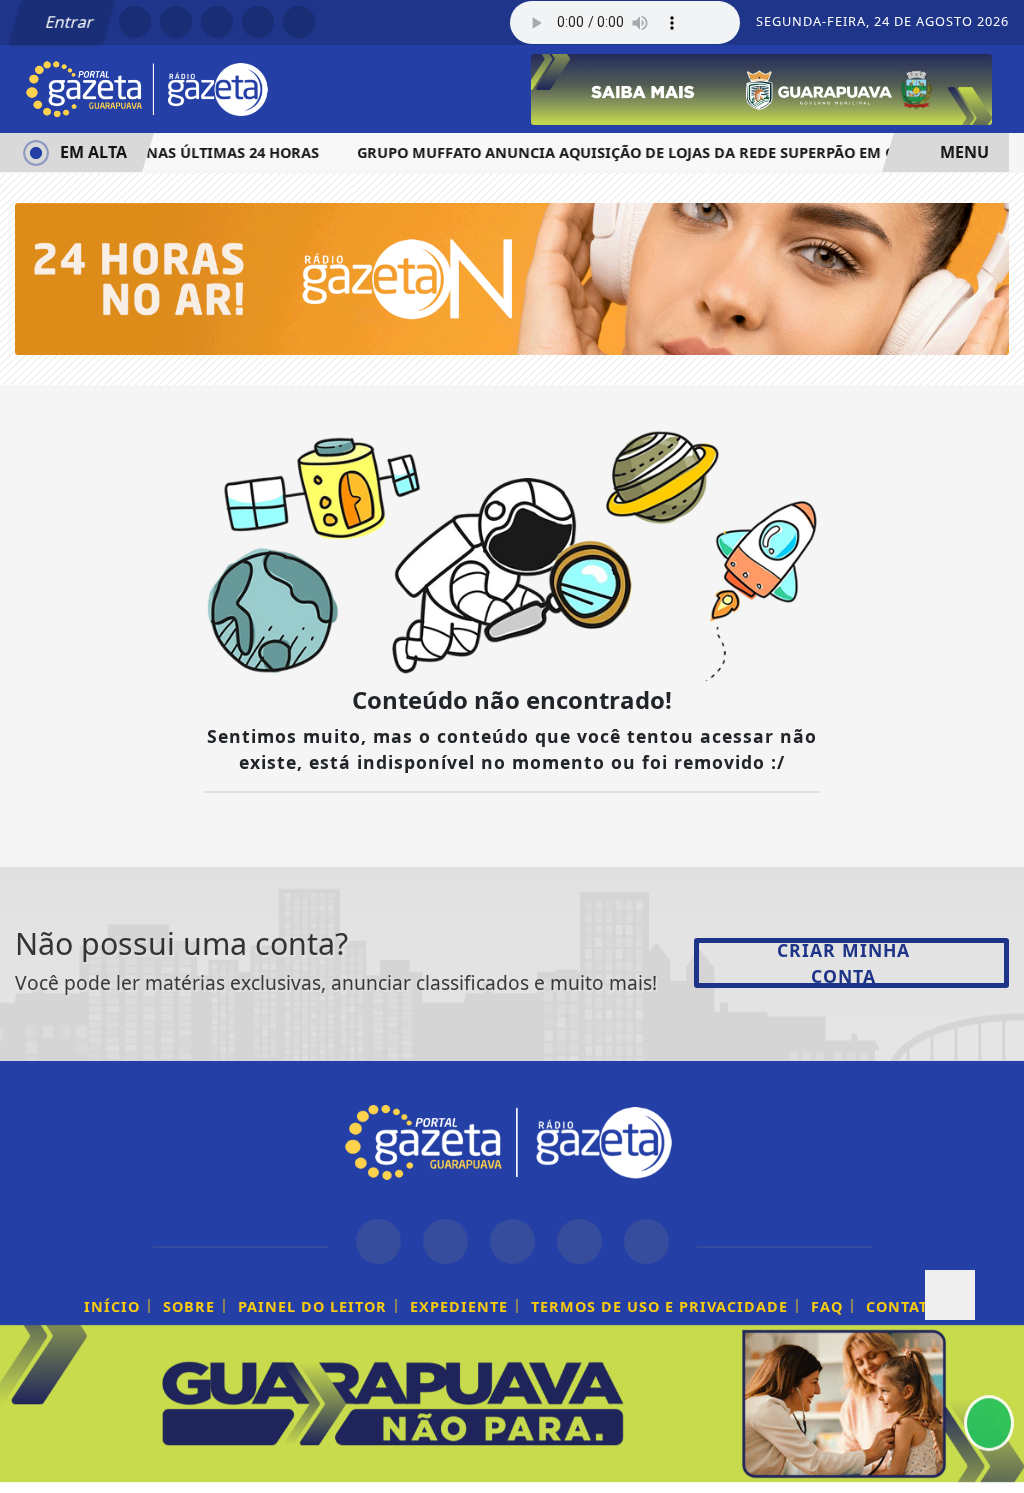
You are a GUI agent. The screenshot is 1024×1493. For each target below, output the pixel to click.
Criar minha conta (843, 963)
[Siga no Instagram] (176, 22)
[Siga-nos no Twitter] (512, 1241)
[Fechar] (950, 1295)
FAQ (827, 1306)
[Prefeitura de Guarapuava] (761, 88)
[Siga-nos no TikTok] (646, 1241)
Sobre (189, 1306)
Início (112, 1306)
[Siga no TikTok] (299, 22)
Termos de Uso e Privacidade (659, 1306)
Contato (903, 1306)
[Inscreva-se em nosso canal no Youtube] (579, 1241)
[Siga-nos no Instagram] (445, 1241)
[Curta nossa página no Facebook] (378, 1241)
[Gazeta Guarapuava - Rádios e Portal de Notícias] (150, 87)
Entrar (68, 22)
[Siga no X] (217, 22)
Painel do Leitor (312, 1306)
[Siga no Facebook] (135, 22)
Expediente (459, 1306)
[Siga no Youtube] (258, 22)
